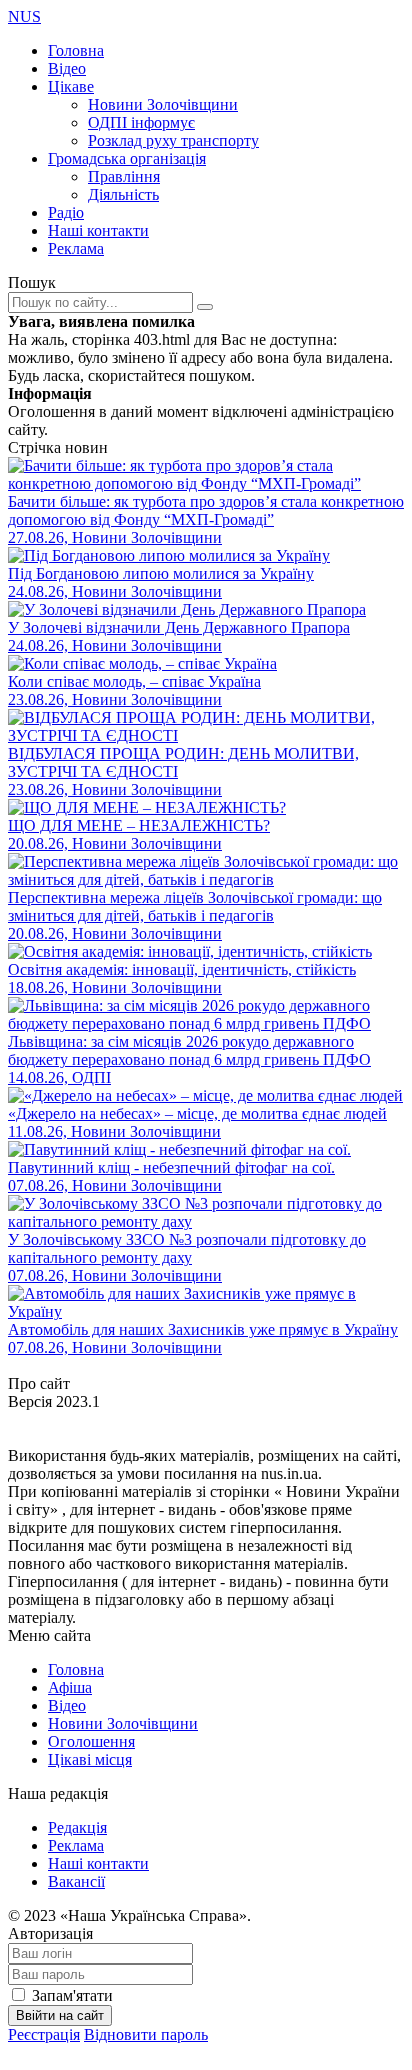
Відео (67, 68)
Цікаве (71, 86)
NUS (24, 16)
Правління (124, 176)
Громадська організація (127, 158)
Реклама (76, 248)
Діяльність (123, 194)
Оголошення (91, 1741)
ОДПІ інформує (141, 122)
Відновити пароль (146, 2034)
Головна (76, 50)
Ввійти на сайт (60, 2015)
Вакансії (76, 1881)
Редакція (77, 1827)
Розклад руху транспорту (173, 140)
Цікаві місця (90, 1759)
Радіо (66, 212)
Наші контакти (98, 230)
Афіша (70, 1687)
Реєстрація (44, 2034)
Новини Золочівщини (163, 104)
